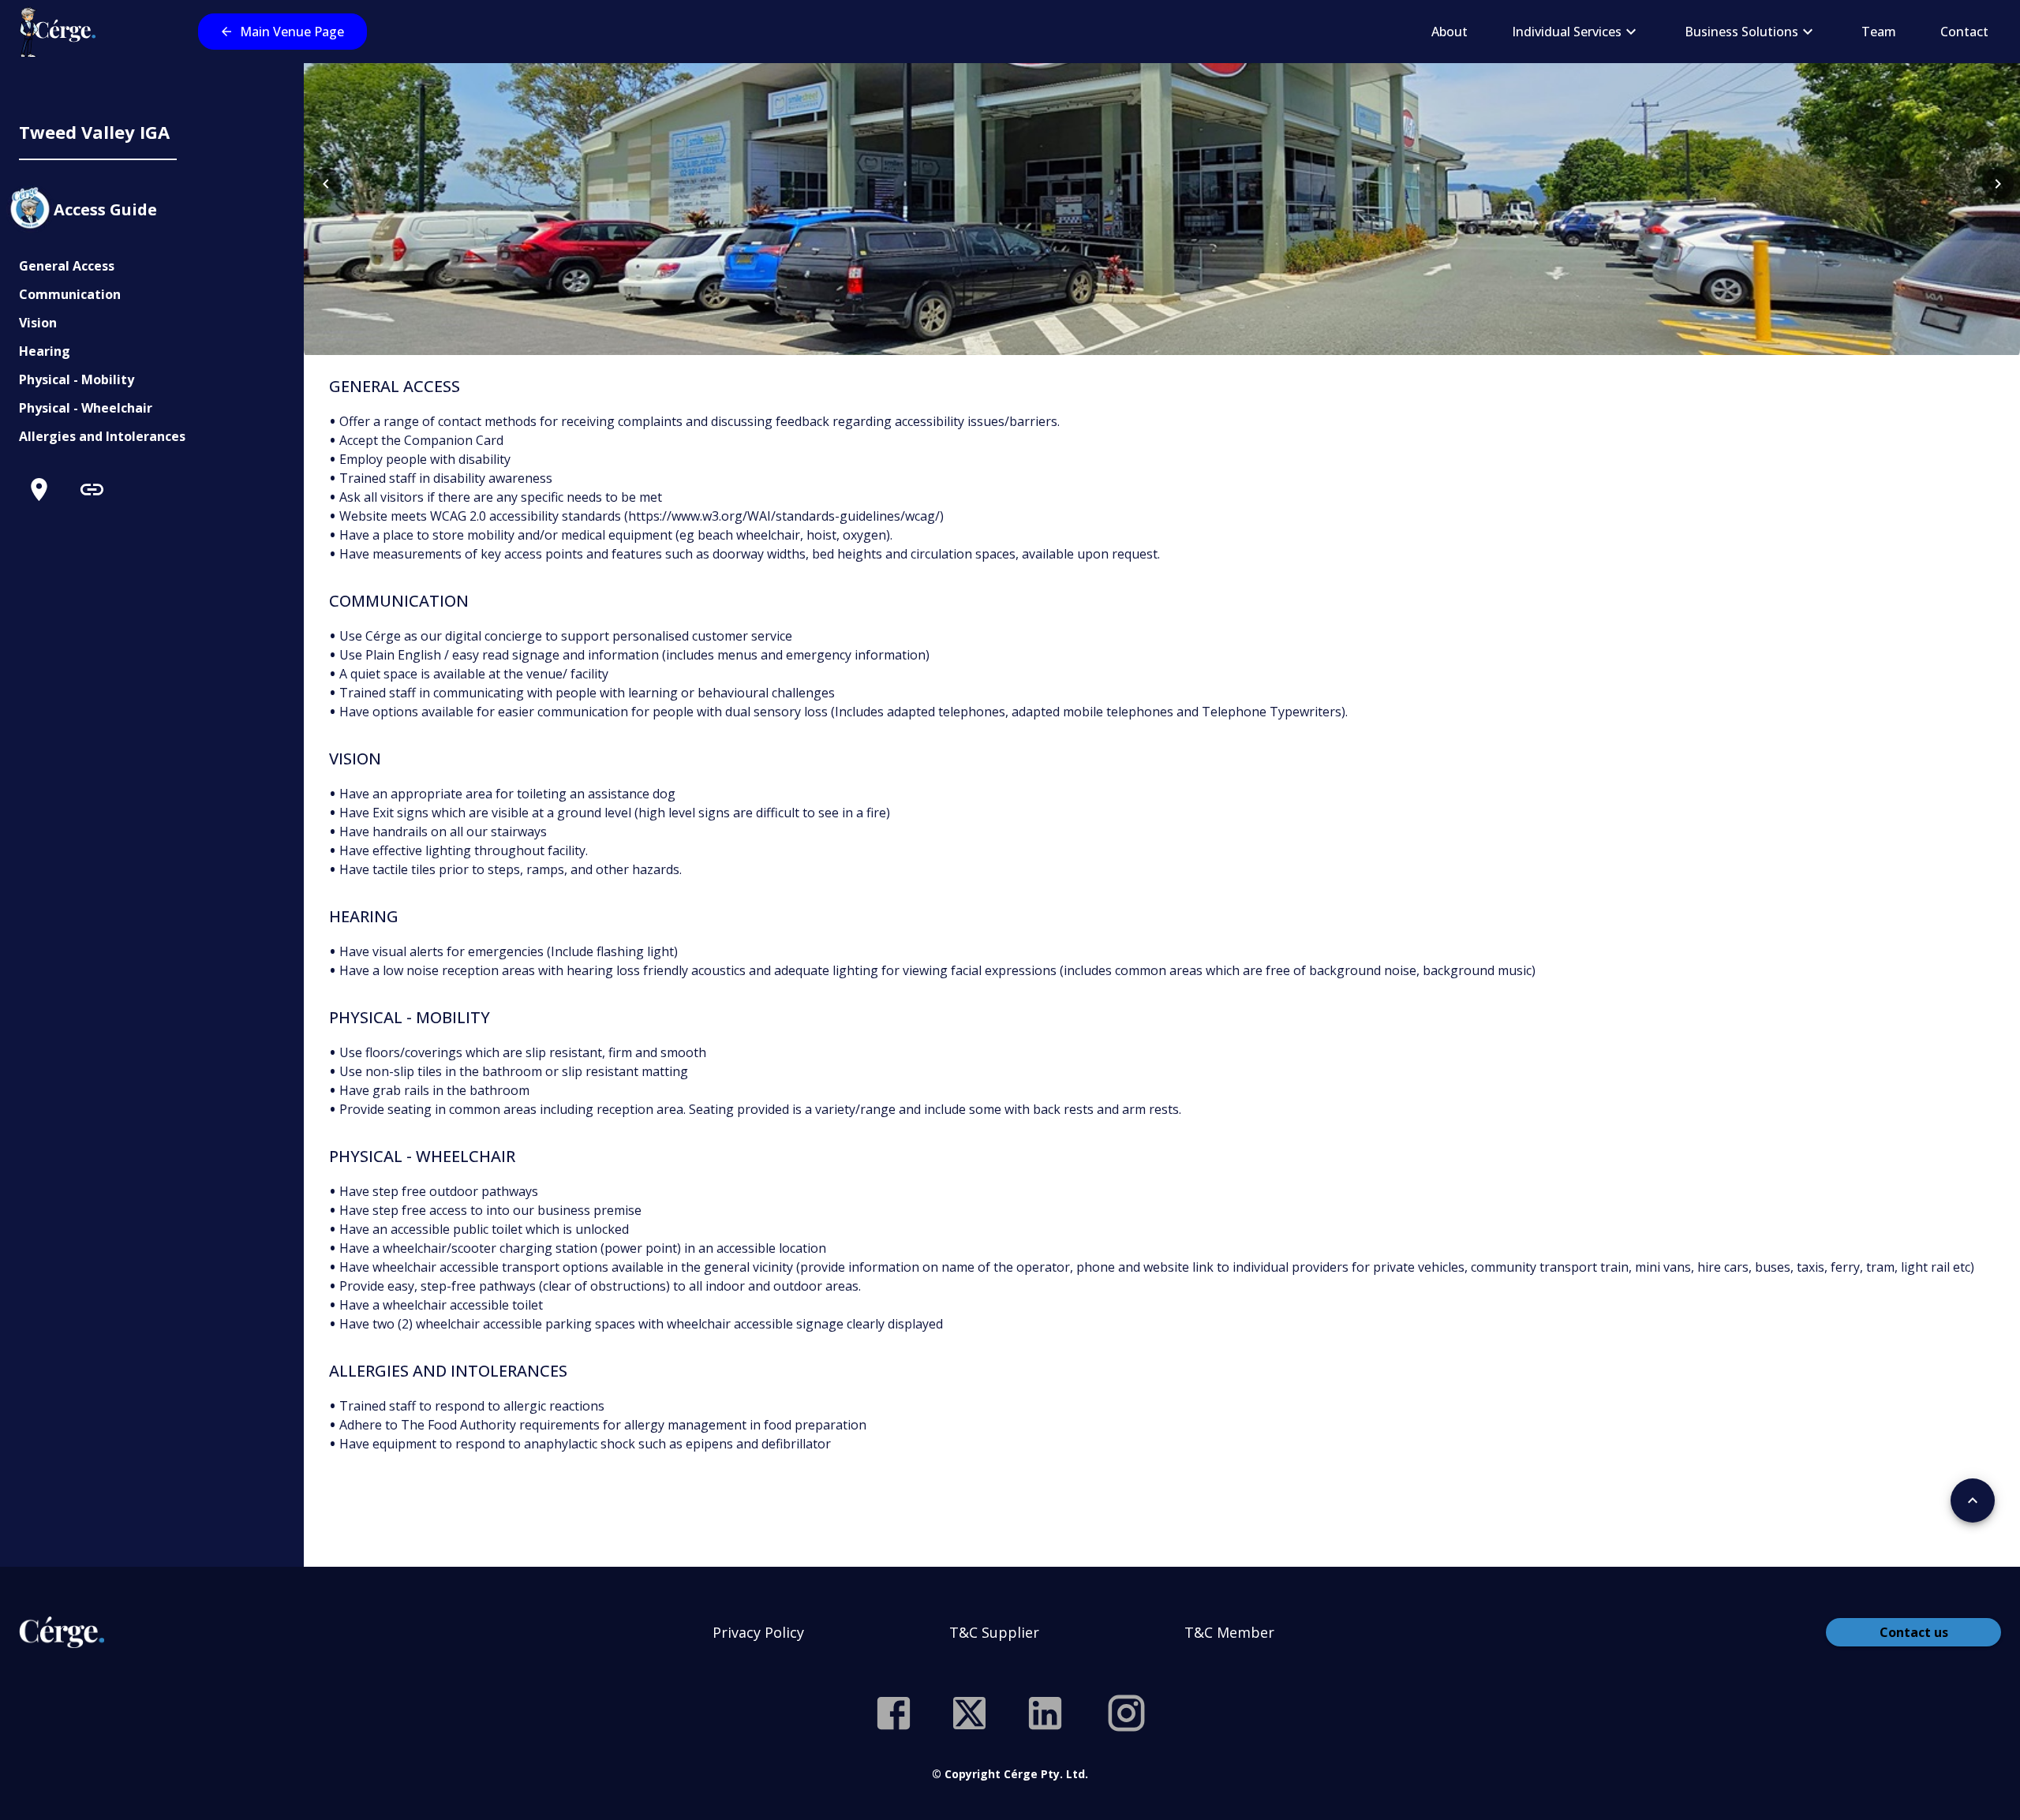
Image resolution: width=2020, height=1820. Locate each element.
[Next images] (1998, 184)
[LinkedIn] (1045, 1713)
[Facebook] (894, 1713)
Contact (1964, 32)
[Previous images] (326, 184)
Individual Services (1567, 32)
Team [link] (1879, 32)
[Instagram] (1126, 1713)
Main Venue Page (292, 32)
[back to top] (1973, 1500)
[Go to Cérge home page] (61, 32)
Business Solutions (1741, 32)
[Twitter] (969, 1713)
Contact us (1914, 1632)
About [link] (1450, 32)
